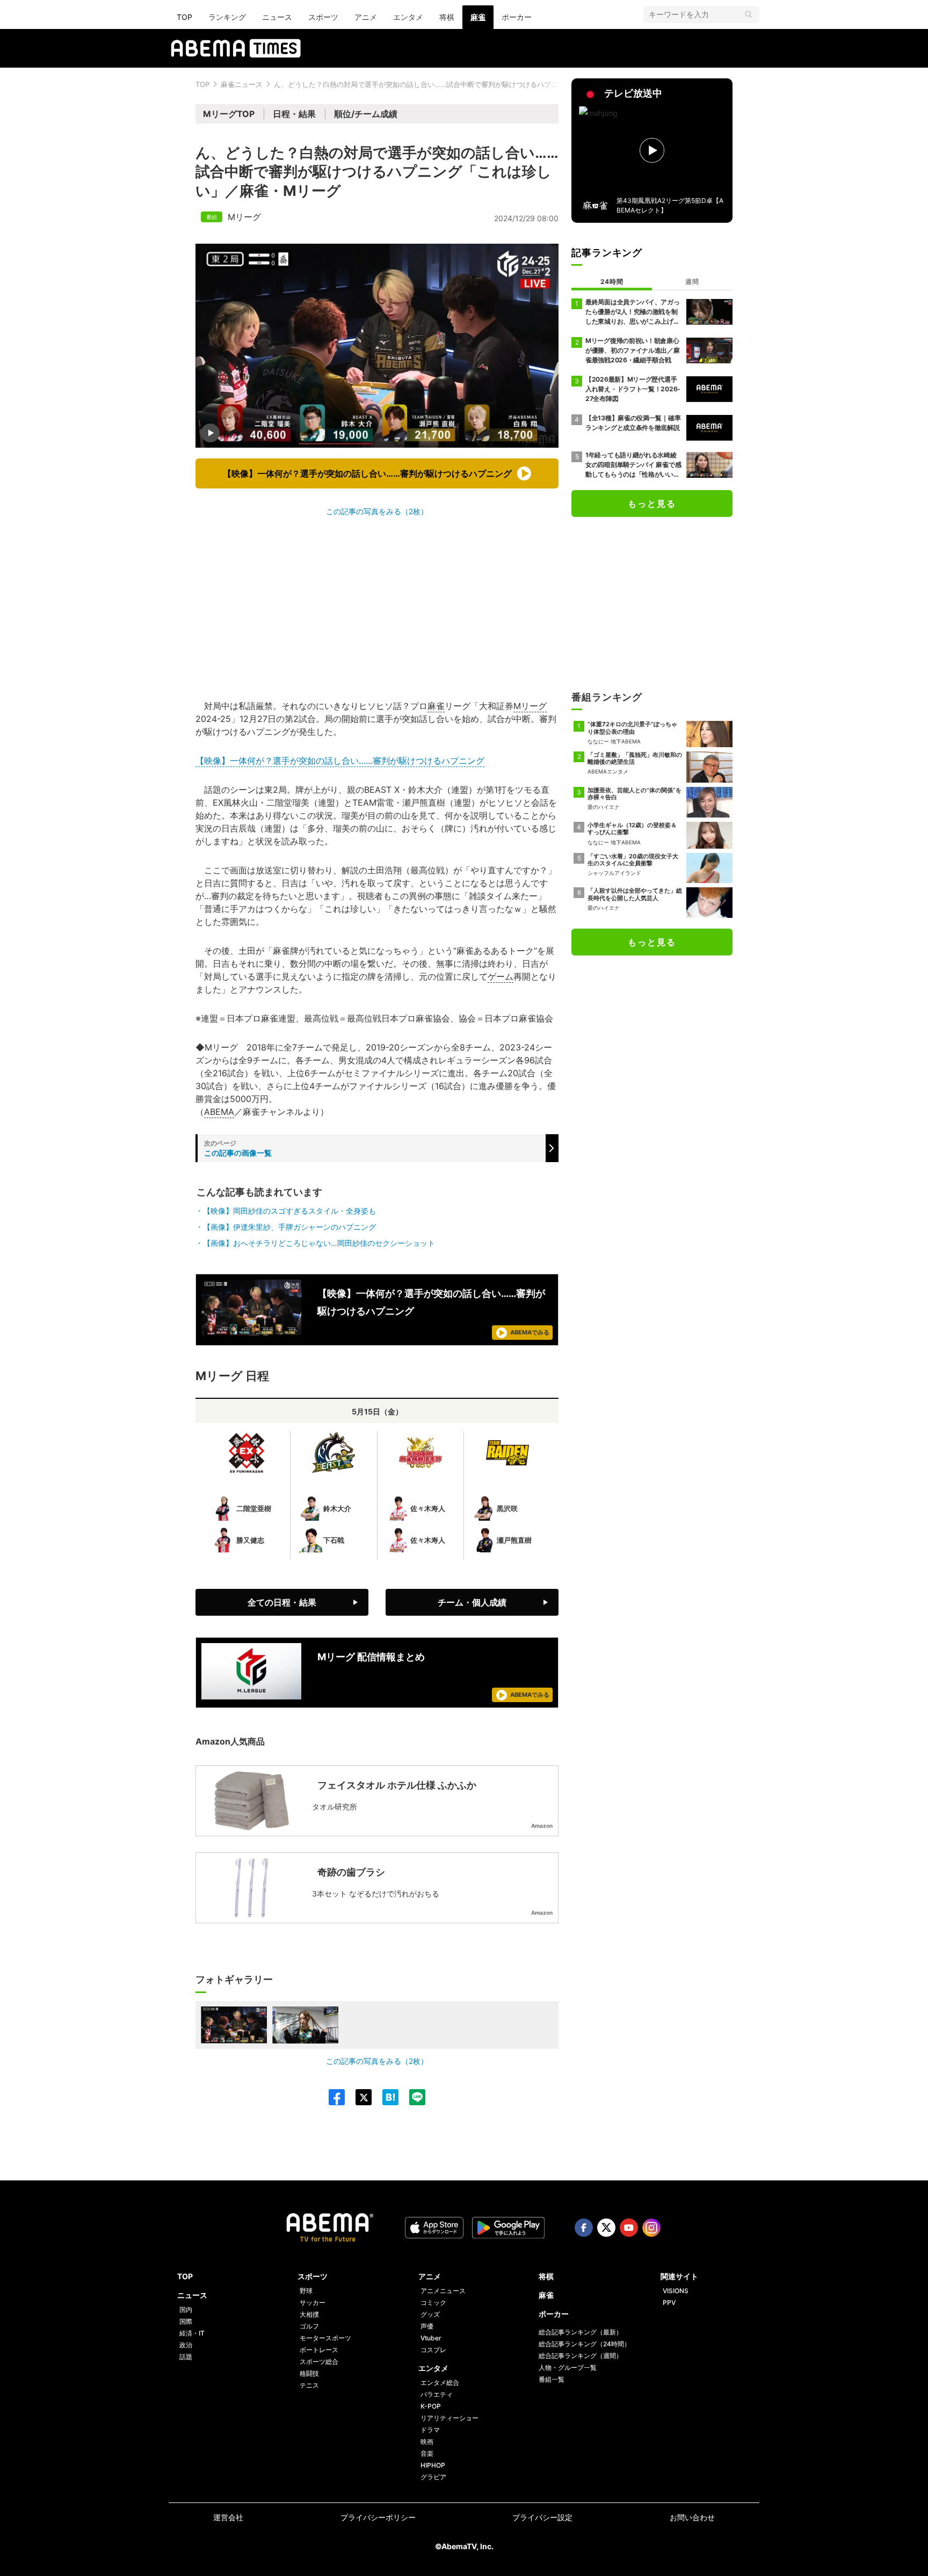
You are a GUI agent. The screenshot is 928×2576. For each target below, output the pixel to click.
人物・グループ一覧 (568, 2367)
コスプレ (433, 2350)
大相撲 (309, 2314)
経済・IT (192, 2333)
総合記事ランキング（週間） (581, 2356)
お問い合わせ (692, 2517)
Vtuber (431, 2338)
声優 (427, 2326)
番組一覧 (552, 2379)
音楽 (427, 2453)
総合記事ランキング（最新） (581, 2332)
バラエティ (437, 2394)
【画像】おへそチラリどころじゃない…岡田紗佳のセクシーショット (319, 1243)
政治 (186, 2345)
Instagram (651, 2228)
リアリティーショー (450, 2418)
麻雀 (478, 17)
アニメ (366, 17)
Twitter (606, 2228)
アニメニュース (443, 2291)
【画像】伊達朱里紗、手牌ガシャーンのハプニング (289, 1227)
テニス (309, 2385)
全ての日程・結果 (282, 1602)
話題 (186, 2357)
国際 (186, 2321)
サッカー (313, 2303)
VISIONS (676, 2291)
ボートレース (319, 2350)
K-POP (431, 2406)
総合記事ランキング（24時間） (585, 2344)
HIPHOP (433, 2465)
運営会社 (228, 2517)
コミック (433, 2303)
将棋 (447, 17)
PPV (669, 2303)
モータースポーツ (325, 2338)
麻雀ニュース (242, 84)
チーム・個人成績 (472, 1602)
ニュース (277, 17)
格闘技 (309, 2373)
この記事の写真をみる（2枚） (377, 511)
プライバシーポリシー (378, 2517)
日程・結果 (294, 114)
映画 (427, 2442)
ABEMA (219, 1112)
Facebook (584, 2228)
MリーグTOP (229, 114)
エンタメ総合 (440, 2382)
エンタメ (408, 17)
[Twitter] (358, 2097)
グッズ (430, 2314)
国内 (186, 2309)
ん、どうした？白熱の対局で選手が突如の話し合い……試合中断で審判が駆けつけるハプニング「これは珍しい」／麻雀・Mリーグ (479, 84)
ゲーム (501, 976)
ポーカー (517, 17)
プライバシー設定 (542, 2517)
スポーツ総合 (319, 2362)
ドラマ (430, 2430)
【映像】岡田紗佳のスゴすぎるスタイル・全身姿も (289, 1211)
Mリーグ (244, 217)
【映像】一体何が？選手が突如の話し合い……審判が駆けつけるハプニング (340, 761)
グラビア (433, 2477)
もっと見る (652, 503)
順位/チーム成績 (366, 114)
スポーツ (323, 17)
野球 (306, 2291)
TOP (184, 17)
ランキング (227, 17)
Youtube (629, 2228)
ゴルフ (309, 2326)
